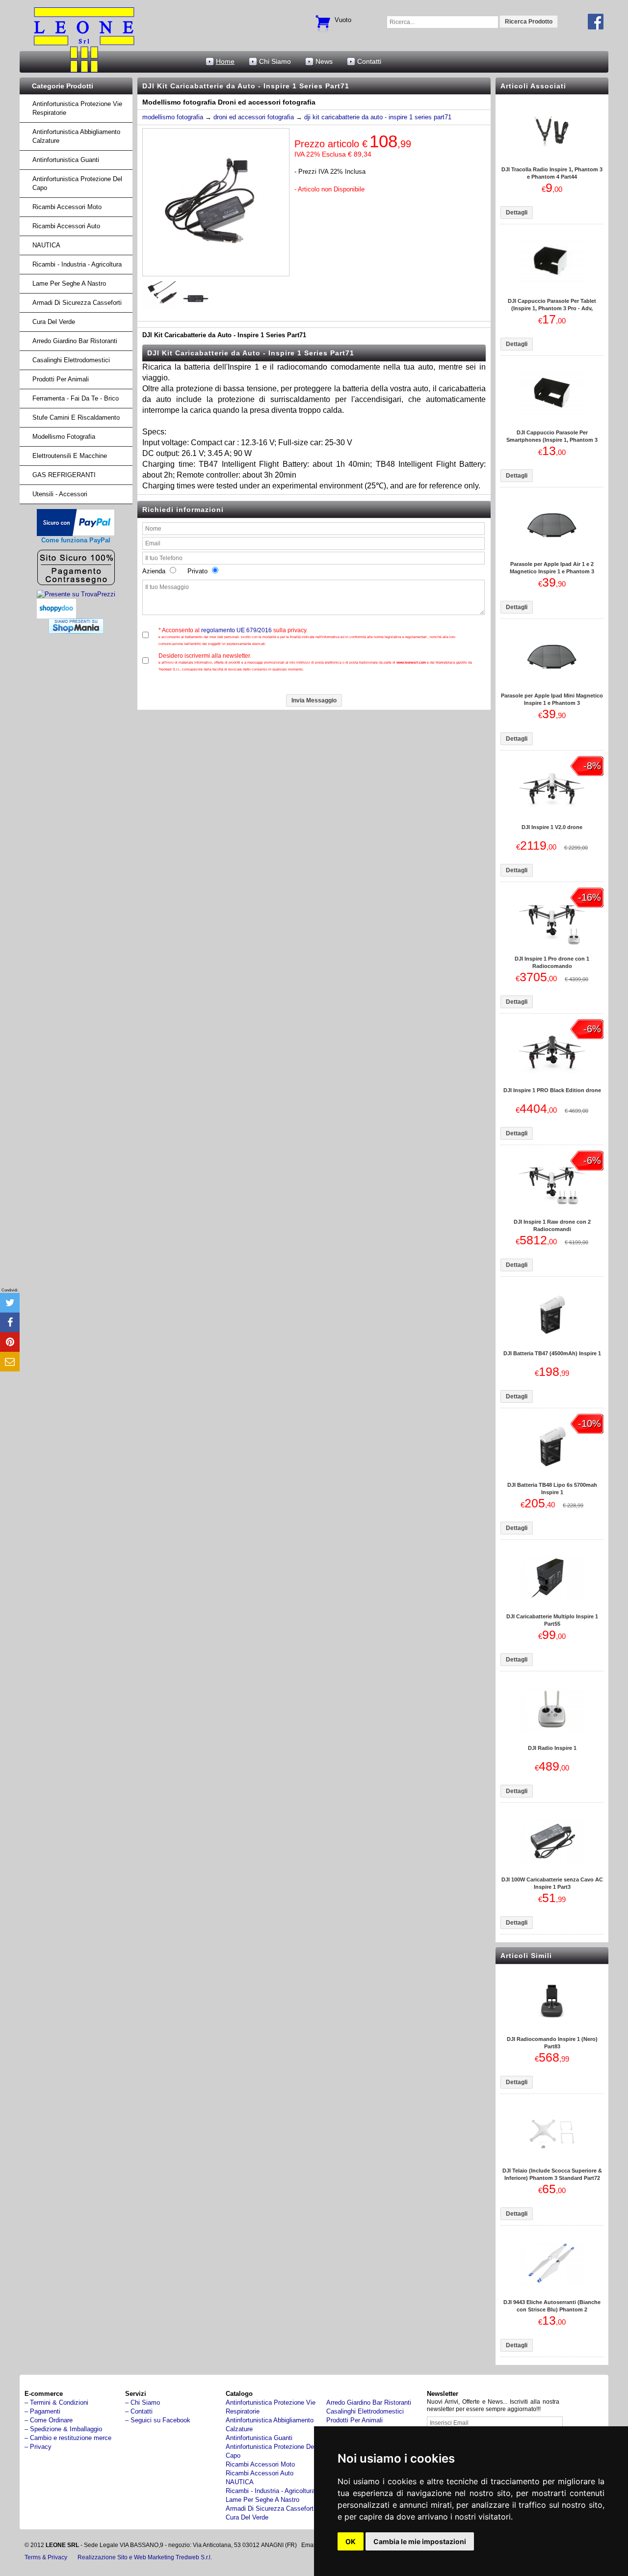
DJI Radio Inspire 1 (552, 1748)
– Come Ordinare (49, 2420)
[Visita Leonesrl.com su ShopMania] (76, 631)
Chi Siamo (275, 61)
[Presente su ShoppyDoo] (56, 611)
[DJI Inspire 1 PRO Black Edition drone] (552, 1082)
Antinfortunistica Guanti (66, 160)
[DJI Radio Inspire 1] (552, 1740)
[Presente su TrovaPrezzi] (76, 594)
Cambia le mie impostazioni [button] (420, 2541)
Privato (195, 571)
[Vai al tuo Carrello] (323, 18)
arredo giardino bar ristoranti (75, 341)
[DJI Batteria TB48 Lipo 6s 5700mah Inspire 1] (552, 1477)
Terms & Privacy (46, 2557)
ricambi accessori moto (67, 207)
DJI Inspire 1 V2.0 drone (552, 827)
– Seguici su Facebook (158, 2420)
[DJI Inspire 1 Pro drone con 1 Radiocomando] (552, 951)
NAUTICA (46, 245)
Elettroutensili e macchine (70, 456)
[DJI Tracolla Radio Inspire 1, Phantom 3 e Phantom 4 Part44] (552, 161)
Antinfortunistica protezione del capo (77, 183)
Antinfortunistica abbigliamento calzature (76, 136)
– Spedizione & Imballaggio (63, 2429)
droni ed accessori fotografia (254, 117)
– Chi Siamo (143, 2402)
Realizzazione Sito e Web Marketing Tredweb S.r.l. (145, 2557)
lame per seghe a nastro (69, 283)
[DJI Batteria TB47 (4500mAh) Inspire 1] (552, 1345)
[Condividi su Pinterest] (10, 1342)
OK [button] (351, 2541)
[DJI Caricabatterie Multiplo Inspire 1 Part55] (552, 1608)
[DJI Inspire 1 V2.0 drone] (552, 819)
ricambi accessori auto (66, 226)
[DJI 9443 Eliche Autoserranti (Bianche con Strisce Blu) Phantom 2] (552, 2294)
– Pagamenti (42, 2411)
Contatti (369, 61)
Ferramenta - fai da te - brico (76, 398)
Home (225, 61)
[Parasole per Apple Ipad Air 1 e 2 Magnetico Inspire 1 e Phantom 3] (552, 556)
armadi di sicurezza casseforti (77, 303)
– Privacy (38, 2447)
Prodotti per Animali (61, 379)
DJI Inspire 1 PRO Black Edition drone (552, 1090)
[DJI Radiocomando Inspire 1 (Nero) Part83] (552, 2031)
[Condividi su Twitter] (10, 1303)
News (324, 61)
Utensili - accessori (60, 494)
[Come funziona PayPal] (76, 534)
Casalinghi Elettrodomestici (71, 360)
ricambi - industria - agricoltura (77, 264)
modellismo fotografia (173, 117)
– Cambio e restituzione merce (68, 2438)
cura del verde (54, 322)
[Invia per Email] (10, 1362)
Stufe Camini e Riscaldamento (76, 417)
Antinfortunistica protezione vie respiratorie (77, 108)
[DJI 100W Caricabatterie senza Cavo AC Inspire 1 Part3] (552, 1871)
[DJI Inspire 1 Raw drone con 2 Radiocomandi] (552, 1214)
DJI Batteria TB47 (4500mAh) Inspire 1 (552, 1353)
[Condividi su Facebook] (10, 1322)
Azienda (155, 571)
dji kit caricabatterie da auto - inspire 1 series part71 (378, 117)
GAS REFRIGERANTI (64, 475)
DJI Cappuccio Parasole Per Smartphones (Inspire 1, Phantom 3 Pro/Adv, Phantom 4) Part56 (552, 440)
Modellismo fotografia (64, 437)
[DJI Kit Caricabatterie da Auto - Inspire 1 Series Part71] (216, 274)
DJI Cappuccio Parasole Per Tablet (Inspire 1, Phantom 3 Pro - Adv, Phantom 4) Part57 (552, 308)
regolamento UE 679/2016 (236, 630)
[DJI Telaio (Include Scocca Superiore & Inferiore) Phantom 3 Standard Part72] (552, 2162)
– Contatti (139, 2411)
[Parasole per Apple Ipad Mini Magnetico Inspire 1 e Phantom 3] (552, 687)
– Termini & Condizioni (56, 2402)
